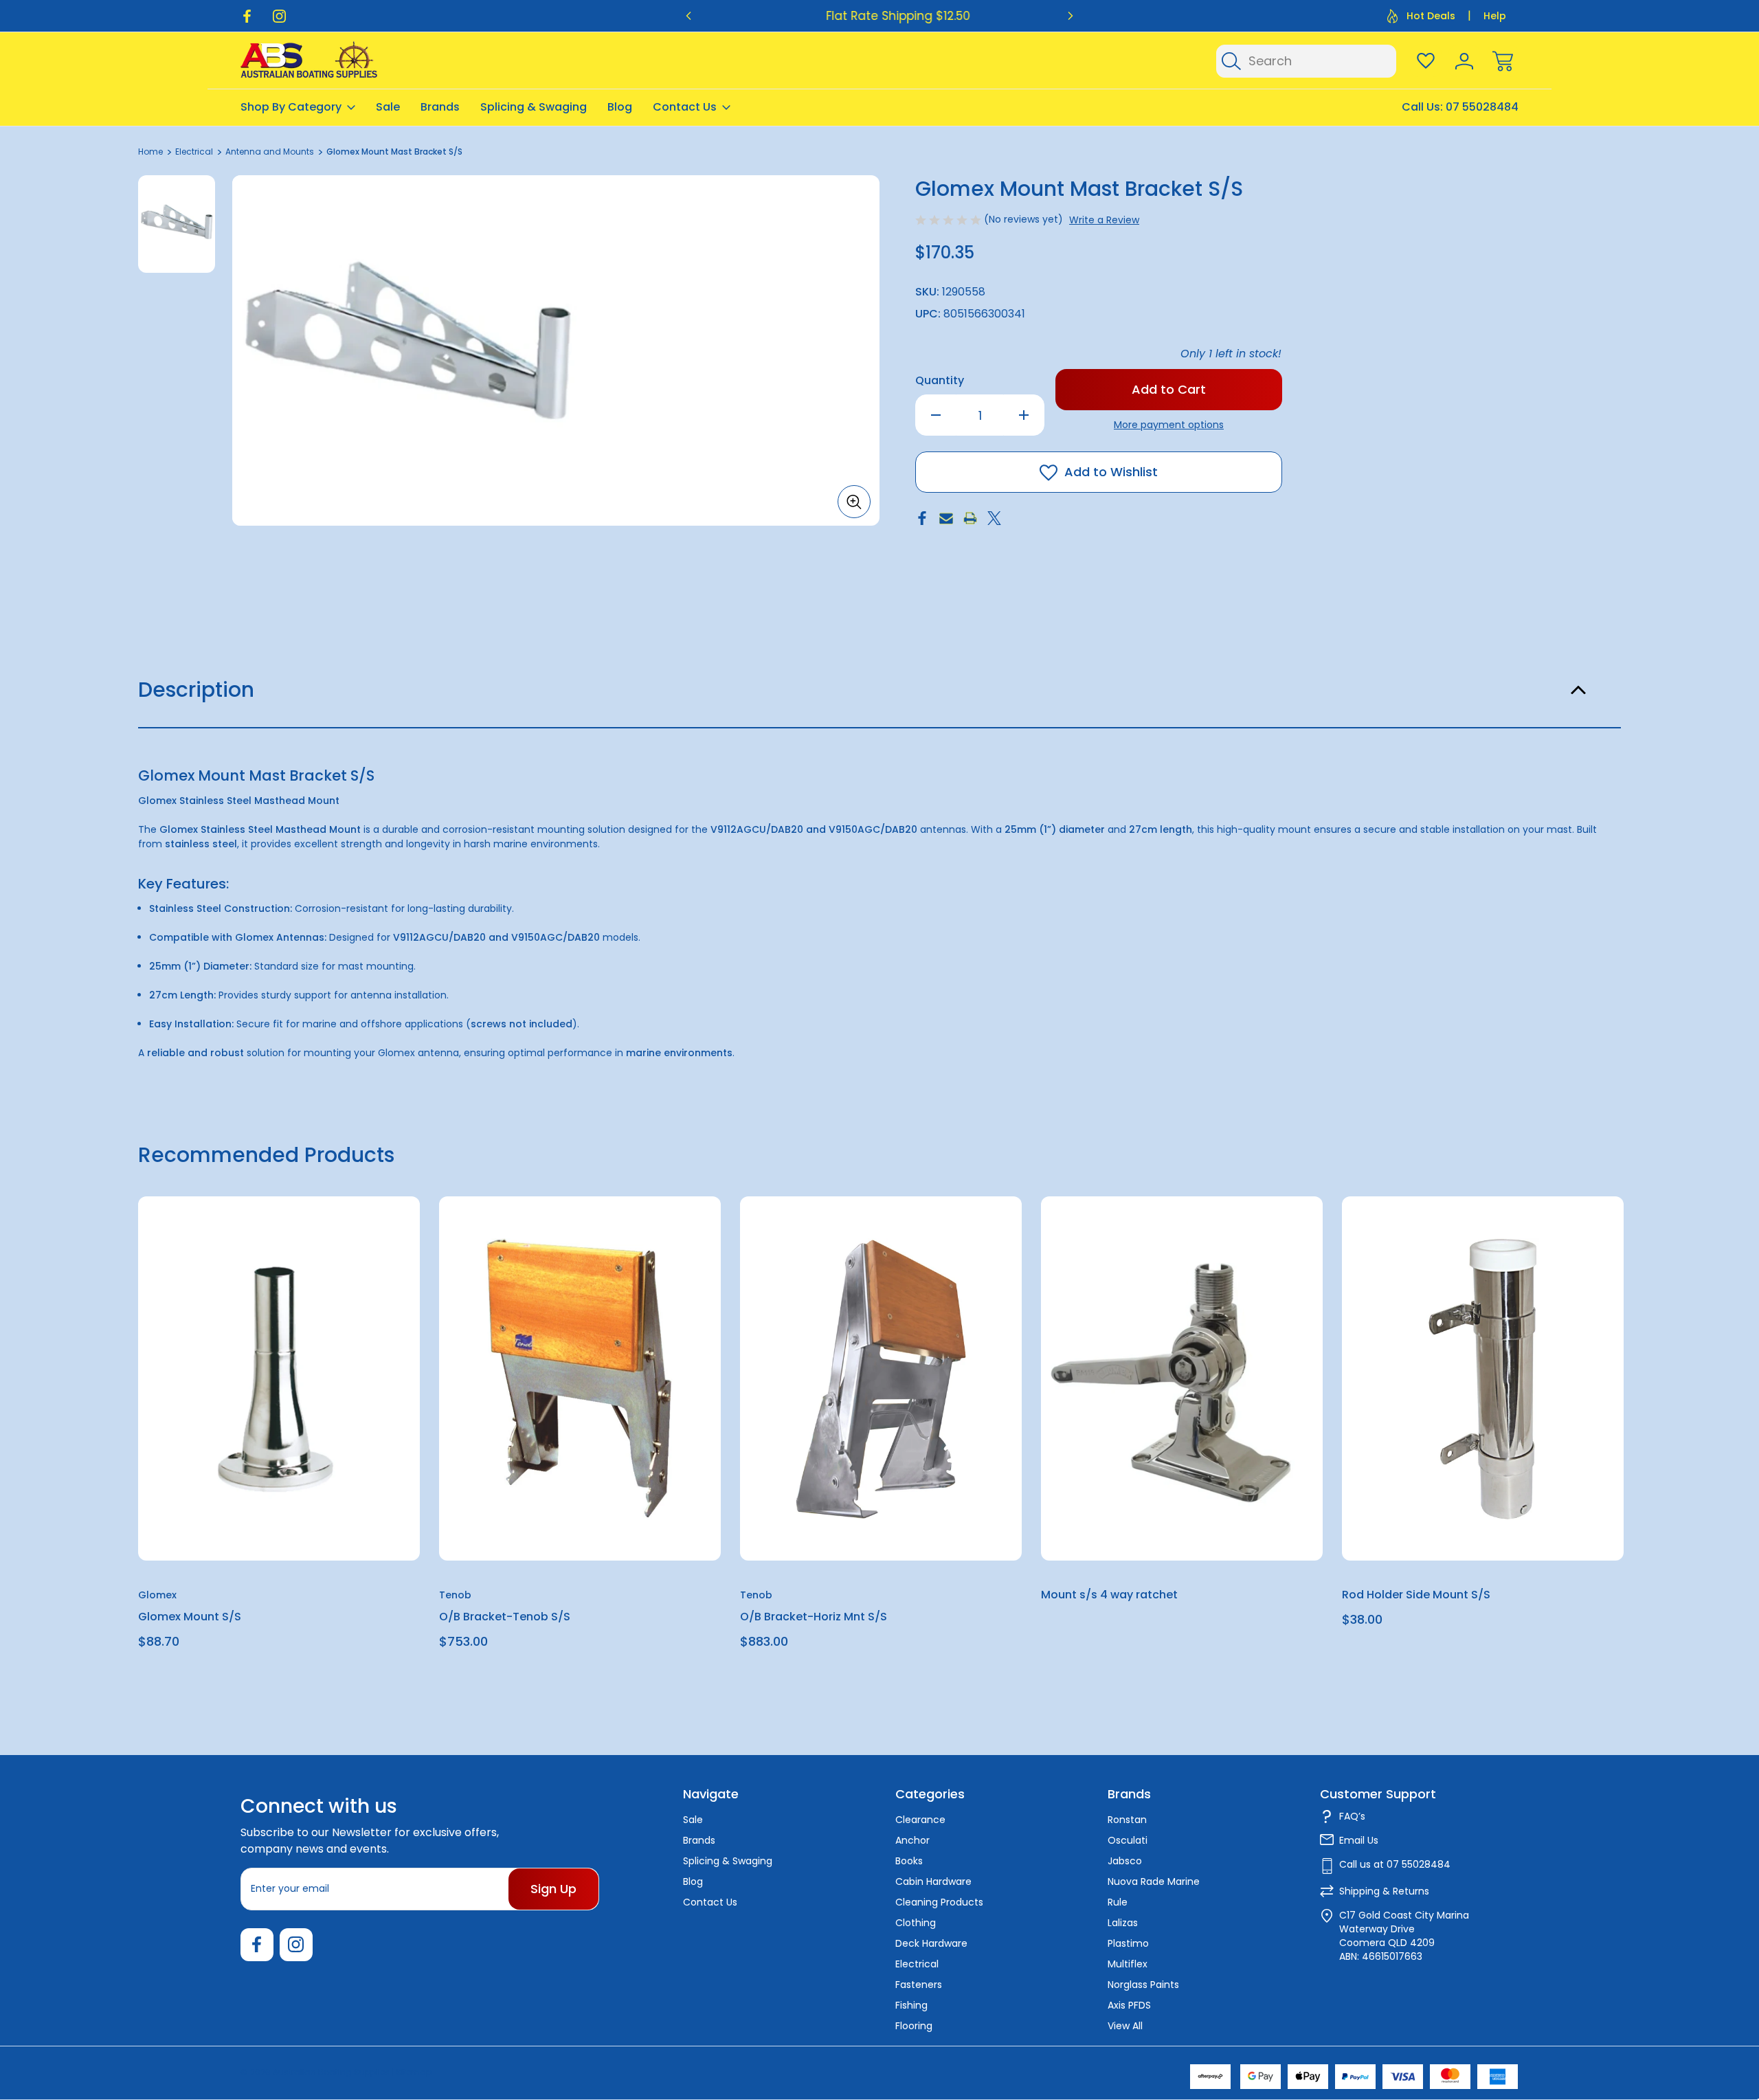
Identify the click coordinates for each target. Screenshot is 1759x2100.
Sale (388, 107)
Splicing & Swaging (534, 107)
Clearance (920, 1820)
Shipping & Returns (1384, 1891)
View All (1125, 2026)
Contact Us (685, 107)
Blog (620, 107)
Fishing (911, 2005)
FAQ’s (1352, 1816)
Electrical (917, 1964)
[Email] (946, 518)
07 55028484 (1482, 107)
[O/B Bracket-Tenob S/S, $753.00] (580, 1378)
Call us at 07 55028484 (1395, 1864)
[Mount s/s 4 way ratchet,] (1182, 1378)
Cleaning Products (939, 1902)
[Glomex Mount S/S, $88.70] (279, 1378)
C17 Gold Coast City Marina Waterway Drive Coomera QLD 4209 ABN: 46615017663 (1404, 1936)
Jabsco (1125, 1861)
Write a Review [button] (1104, 220)
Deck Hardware (931, 1943)
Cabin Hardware (933, 1881)
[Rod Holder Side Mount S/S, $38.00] (1483, 1378)
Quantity (940, 380)
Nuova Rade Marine (1154, 1881)
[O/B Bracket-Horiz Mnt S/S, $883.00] (881, 1378)
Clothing (916, 1923)
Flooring (914, 2026)
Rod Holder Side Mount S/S (1416, 1595)
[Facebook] (247, 16)
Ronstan (1127, 1820)
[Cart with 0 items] (1503, 61)
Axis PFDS (1129, 2005)
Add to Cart (279, 1529)
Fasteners (919, 1985)
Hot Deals (1431, 16)
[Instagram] (279, 16)
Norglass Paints (1143, 1985)
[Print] (970, 518)
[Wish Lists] (1426, 61)
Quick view (359, 1241)
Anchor (912, 1840)
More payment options (1169, 425)
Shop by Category (291, 107)
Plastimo (1128, 1943)
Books (909, 1861)
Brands (440, 107)
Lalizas (1123, 1923)
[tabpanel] (177, 224)
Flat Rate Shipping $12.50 (879, 16)
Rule (1118, 1902)
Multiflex (1128, 1964)
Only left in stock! (1231, 354)
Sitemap (414, 2072)
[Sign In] (1464, 61)
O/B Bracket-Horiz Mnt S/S (814, 1617)
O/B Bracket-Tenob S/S (505, 1617)
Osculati (1128, 1840)
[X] (994, 518)
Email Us (1359, 1840)
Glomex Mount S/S (190, 1617)
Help (1495, 16)
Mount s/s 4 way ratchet (1109, 1595)
